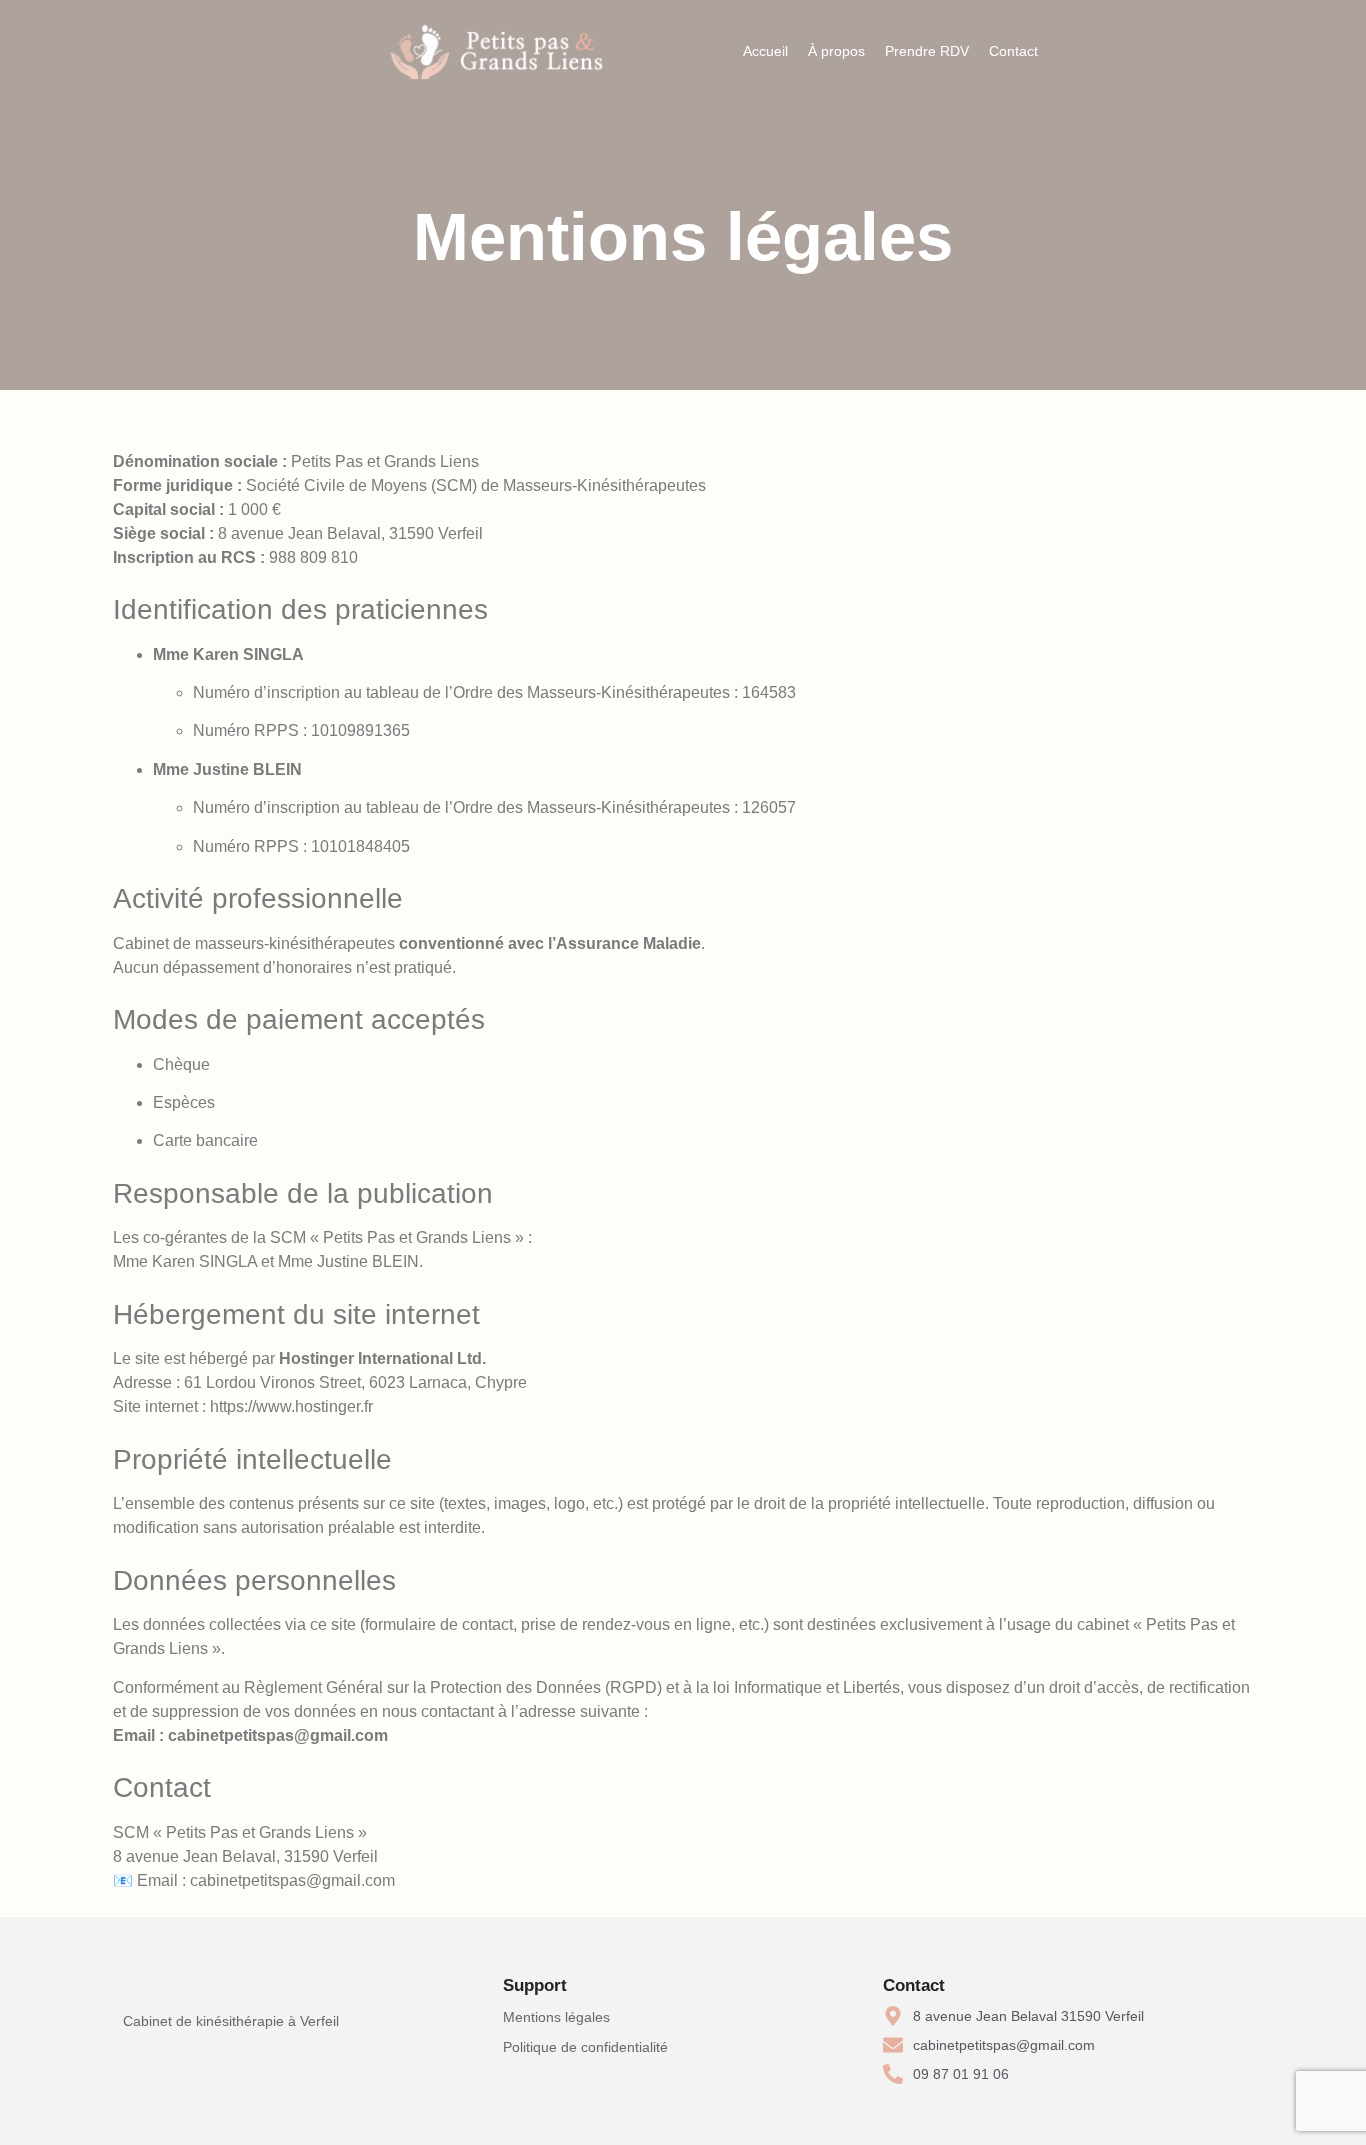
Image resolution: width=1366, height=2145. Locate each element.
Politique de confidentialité (585, 2047)
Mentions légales (556, 2017)
